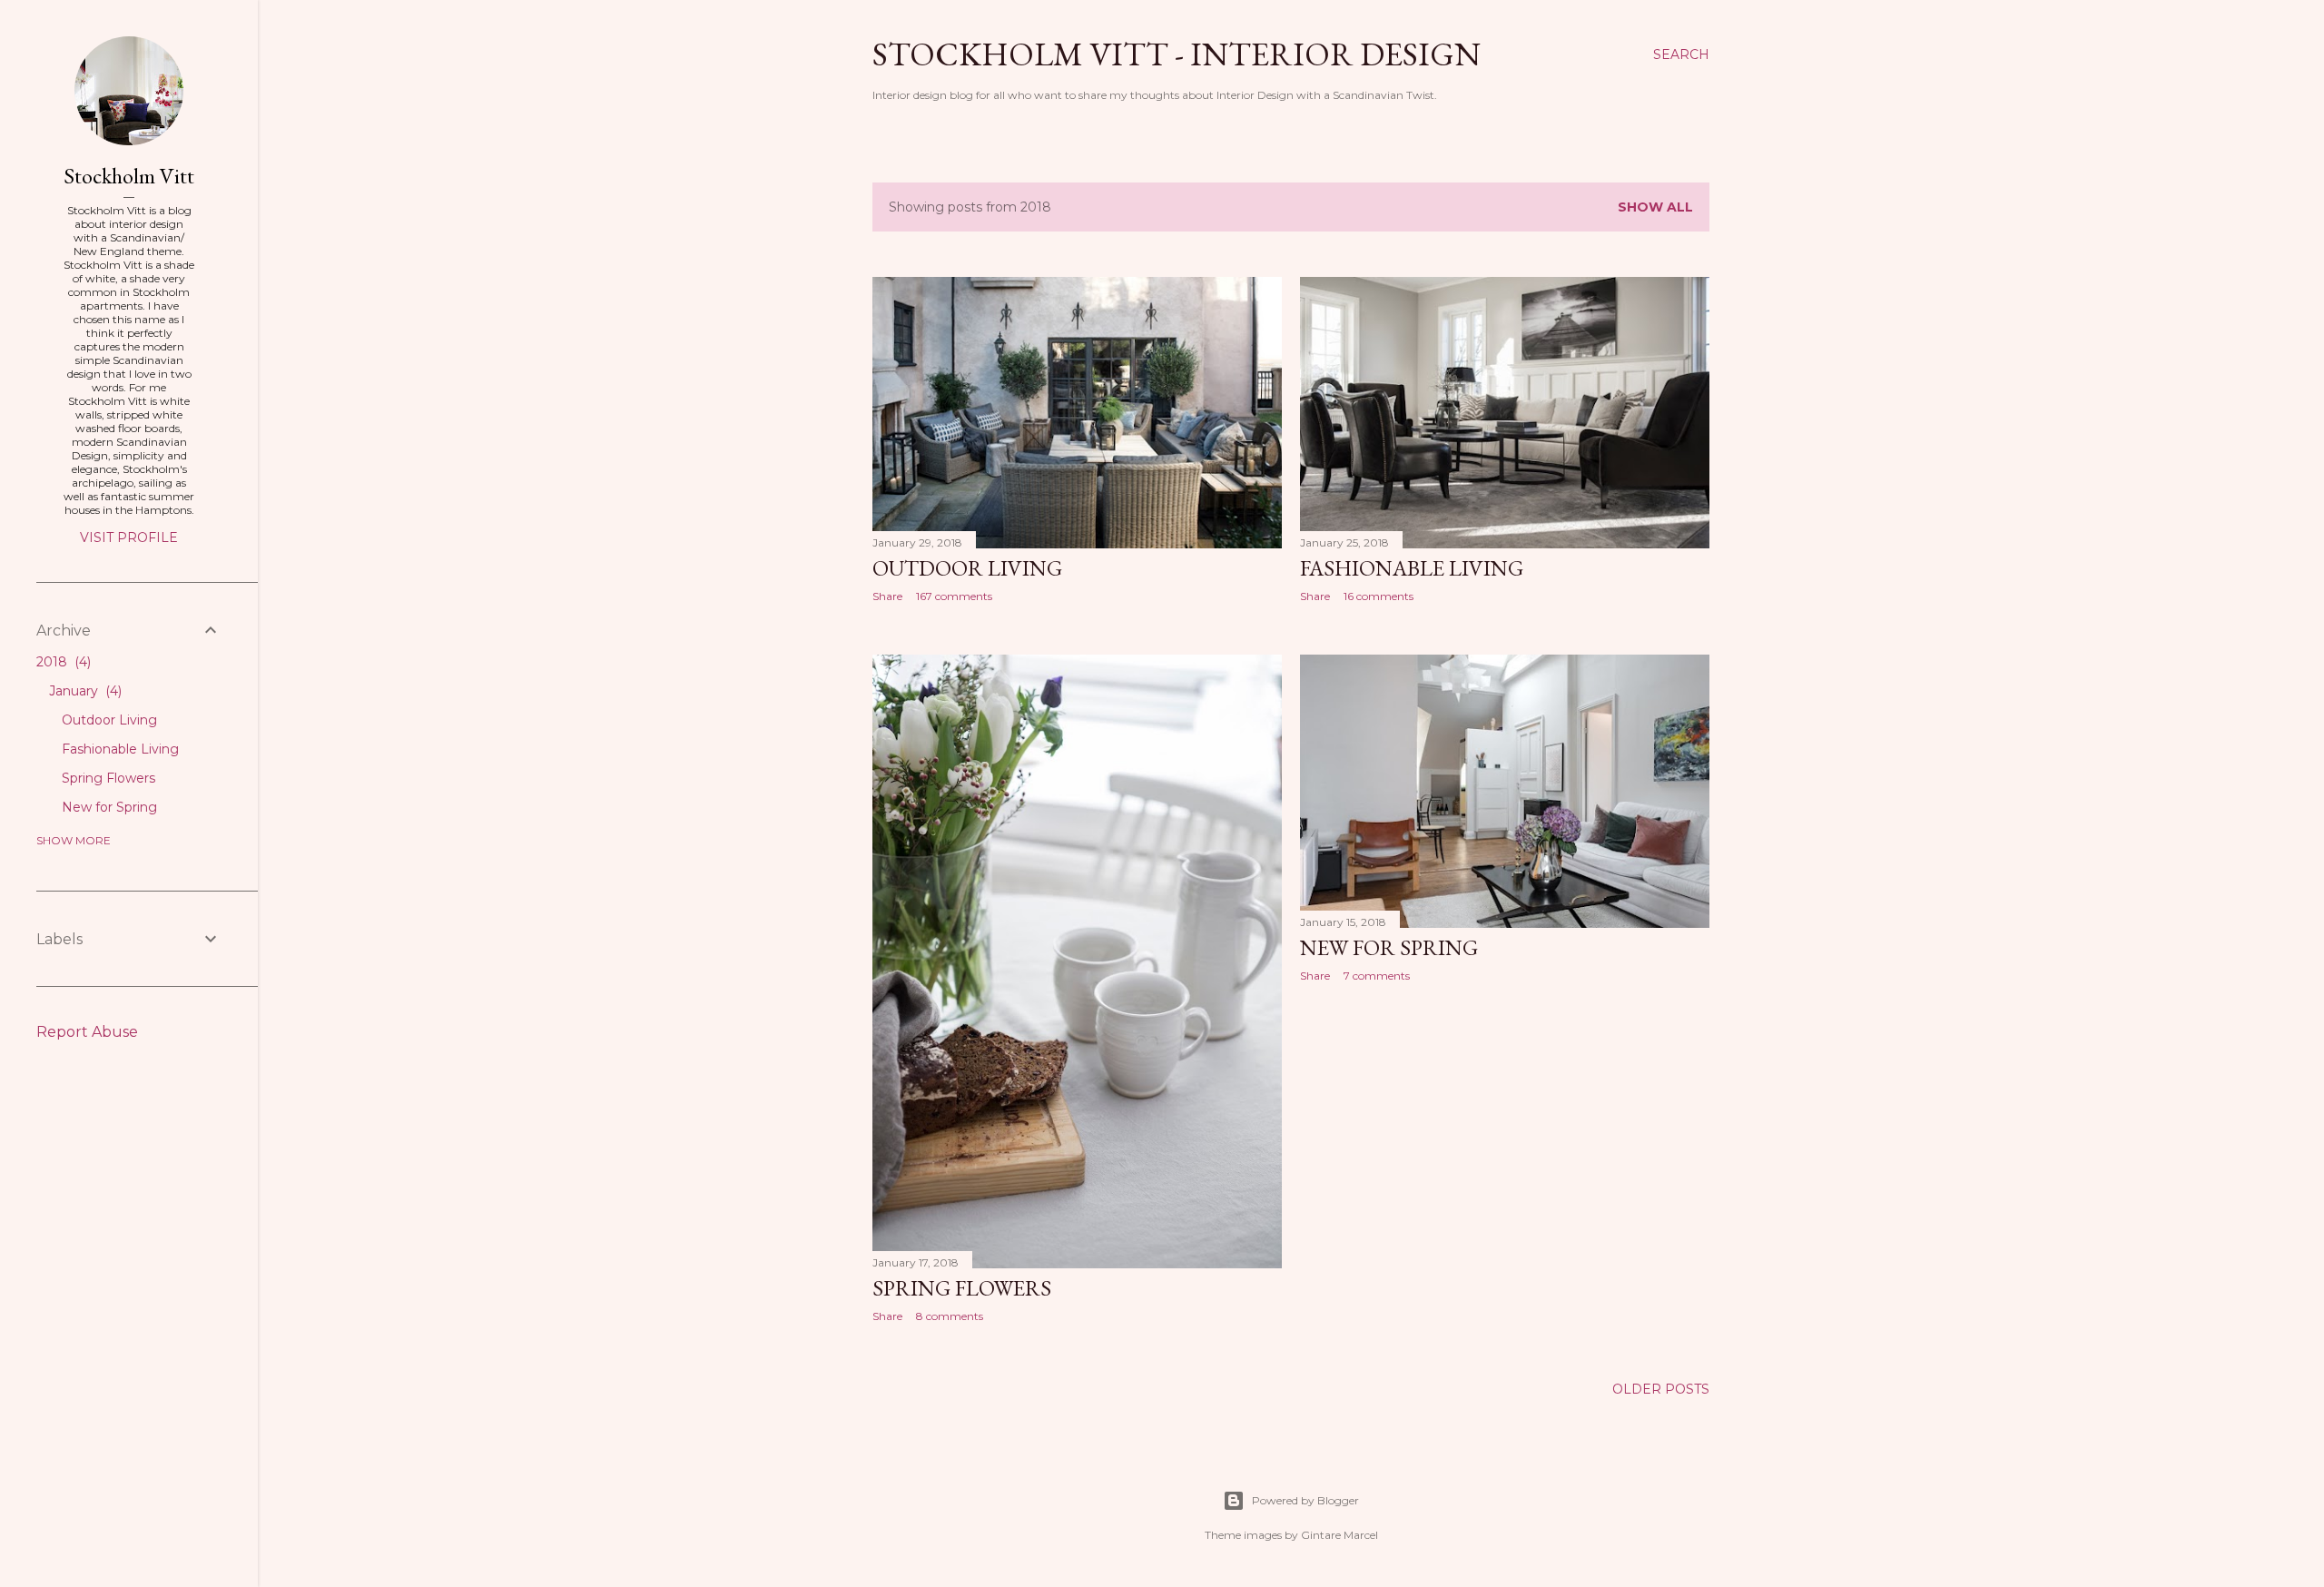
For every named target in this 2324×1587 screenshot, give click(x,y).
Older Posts (1661, 1389)
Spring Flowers (962, 1288)
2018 (62, 662)
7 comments (1377, 976)
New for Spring (1389, 947)
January (84, 691)
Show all (1655, 207)
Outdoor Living (967, 568)
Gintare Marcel (1339, 1535)
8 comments (950, 1316)
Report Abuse (87, 1032)
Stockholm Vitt (129, 176)
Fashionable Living (1412, 568)
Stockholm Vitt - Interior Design (1177, 54)
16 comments (1379, 596)
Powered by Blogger (1305, 1500)
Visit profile (129, 537)
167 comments (954, 596)
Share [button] (887, 596)
